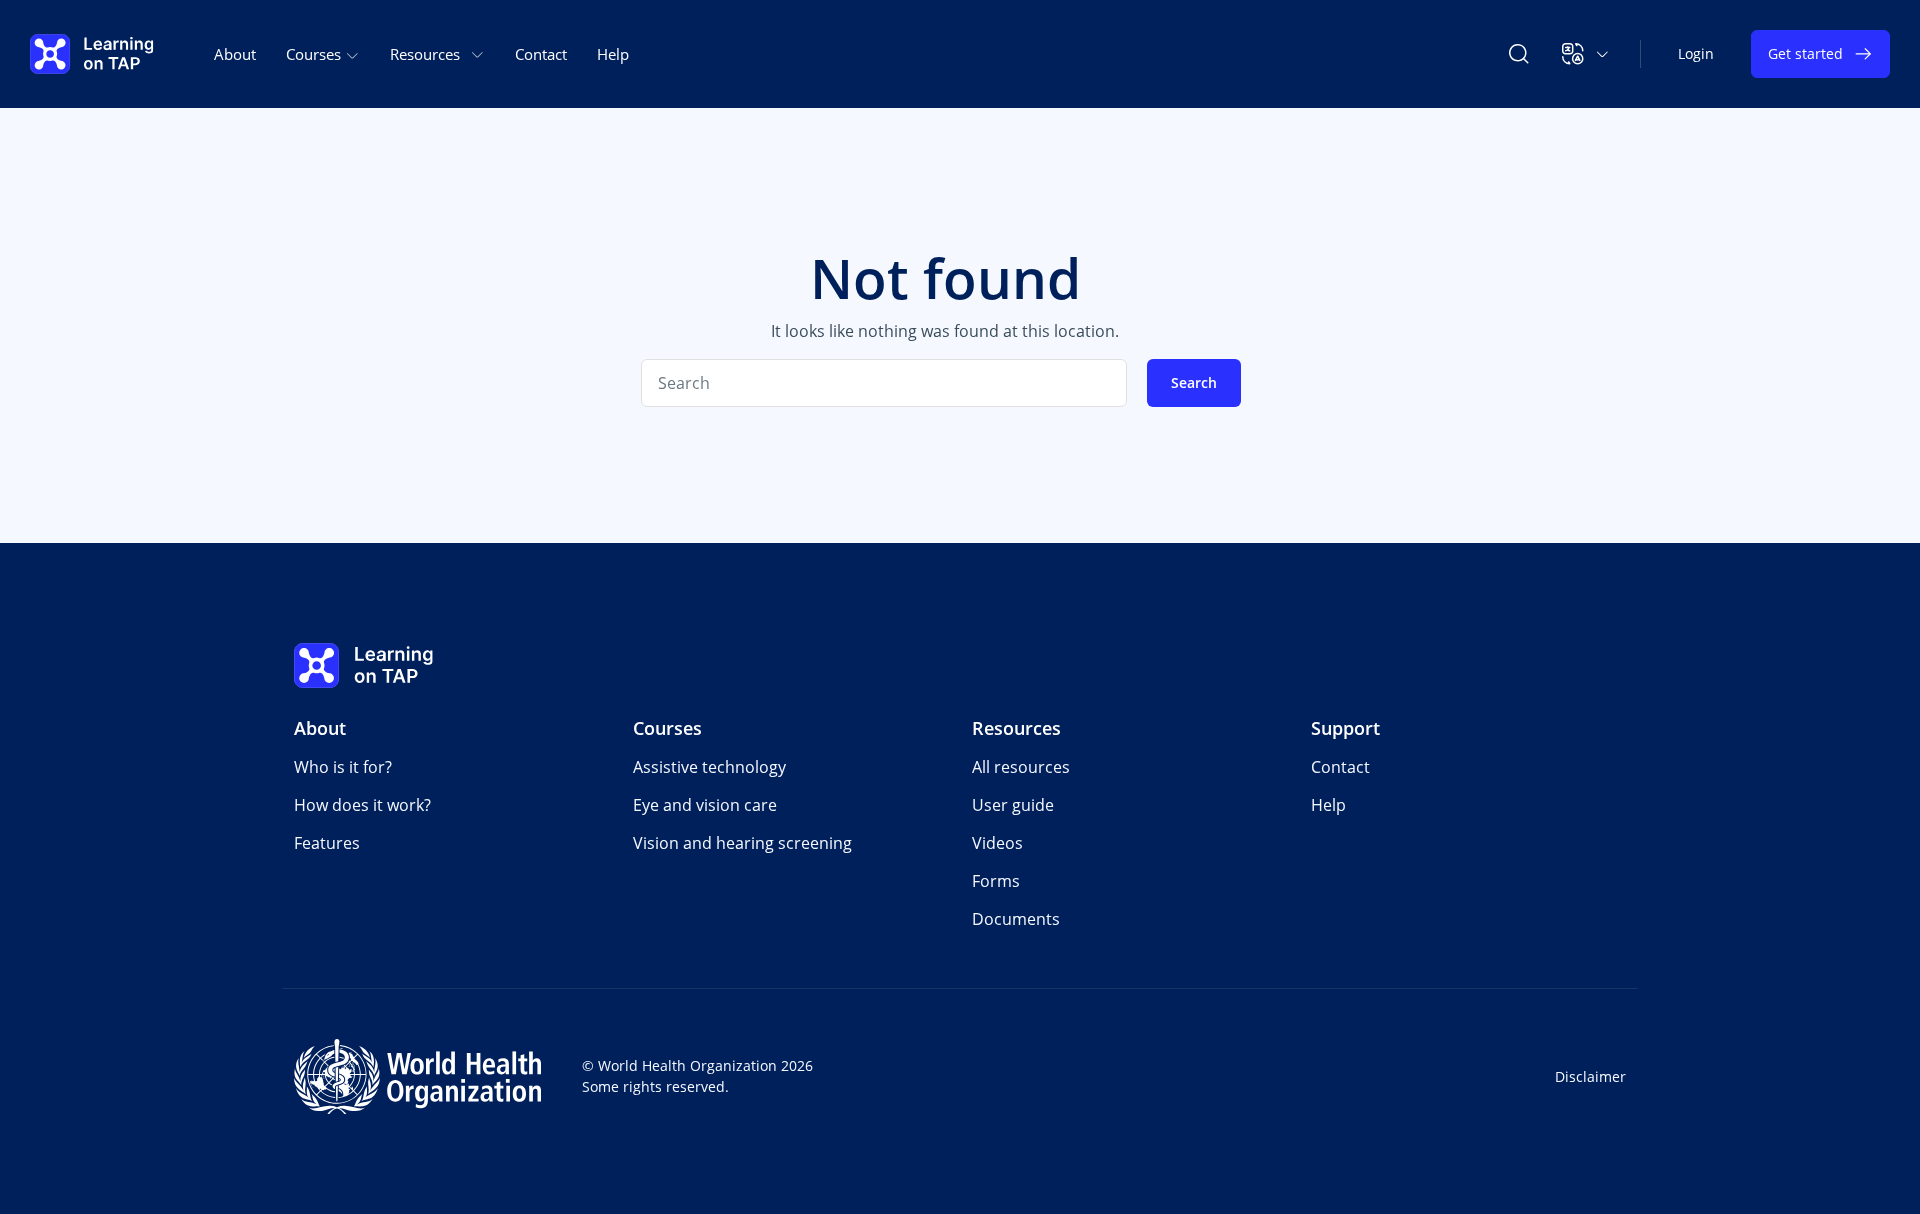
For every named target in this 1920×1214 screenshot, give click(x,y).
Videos (997, 843)
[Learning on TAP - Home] (92, 54)
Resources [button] (425, 54)
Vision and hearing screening (742, 843)
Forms (996, 881)
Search (1194, 382)
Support (1345, 728)
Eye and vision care (705, 805)
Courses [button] (315, 54)
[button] (1585, 54)
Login (1696, 53)
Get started (1805, 53)
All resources (1021, 767)
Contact (541, 54)
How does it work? (362, 805)
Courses (667, 728)
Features (327, 843)
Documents (1016, 919)
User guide (1013, 805)
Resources (1016, 728)
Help (613, 54)
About (235, 54)
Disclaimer (1590, 1076)
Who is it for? (343, 767)
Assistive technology (709, 767)
